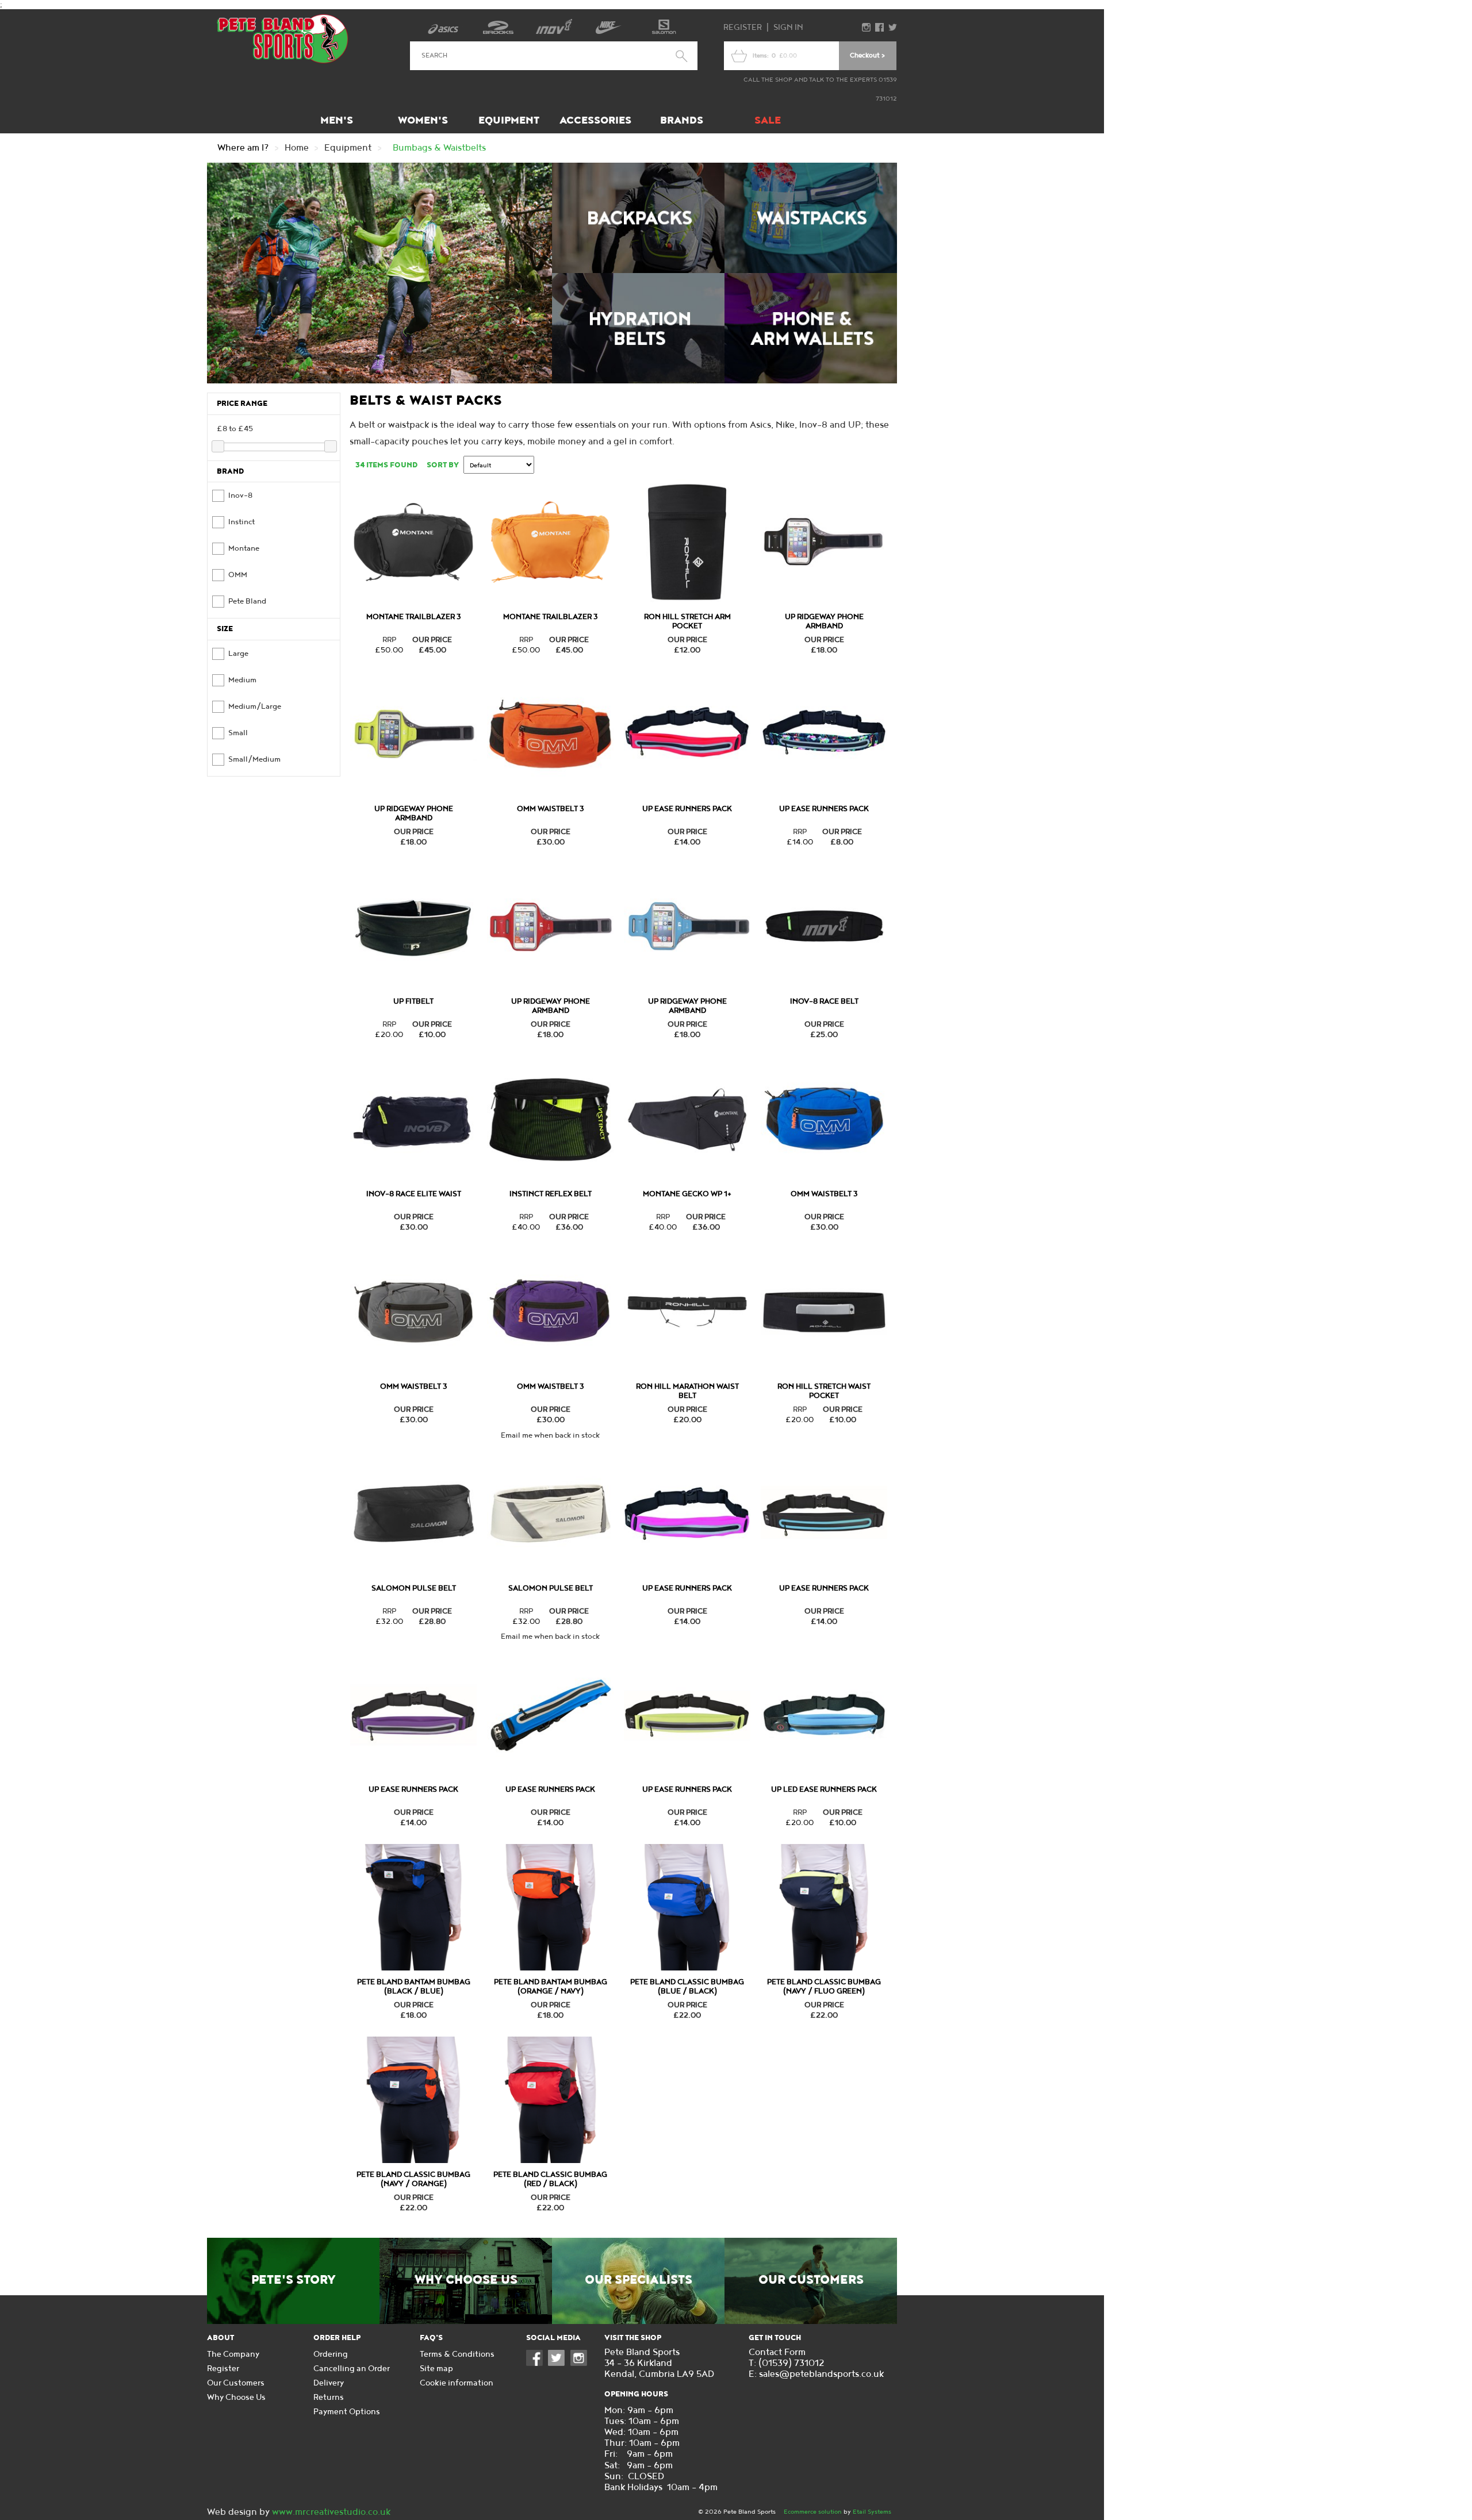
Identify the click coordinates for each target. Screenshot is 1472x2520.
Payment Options (347, 2412)
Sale (768, 120)
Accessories (595, 120)
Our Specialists (639, 2280)
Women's (423, 120)
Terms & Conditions (457, 2354)
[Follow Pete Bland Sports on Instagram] (581, 2363)
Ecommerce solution (813, 2512)
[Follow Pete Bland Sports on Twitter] (559, 2363)
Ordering (331, 2354)
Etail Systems (872, 2512)
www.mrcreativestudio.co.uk (331, 2512)
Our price (432, 640)
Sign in (788, 27)
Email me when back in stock (550, 1435)
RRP (389, 640)
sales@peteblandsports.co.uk (821, 2374)
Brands (682, 120)
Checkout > (867, 55)
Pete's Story (294, 2280)
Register (743, 27)
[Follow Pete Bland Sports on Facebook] (537, 2363)
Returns (329, 2397)
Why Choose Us (466, 2280)
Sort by (443, 465)
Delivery (329, 2383)
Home (297, 148)
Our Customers (811, 2280)
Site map (436, 2369)
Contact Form (777, 2352)
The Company (233, 2354)
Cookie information (457, 2383)
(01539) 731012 (791, 2363)
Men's (337, 120)
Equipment (509, 120)
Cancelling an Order (352, 2369)
